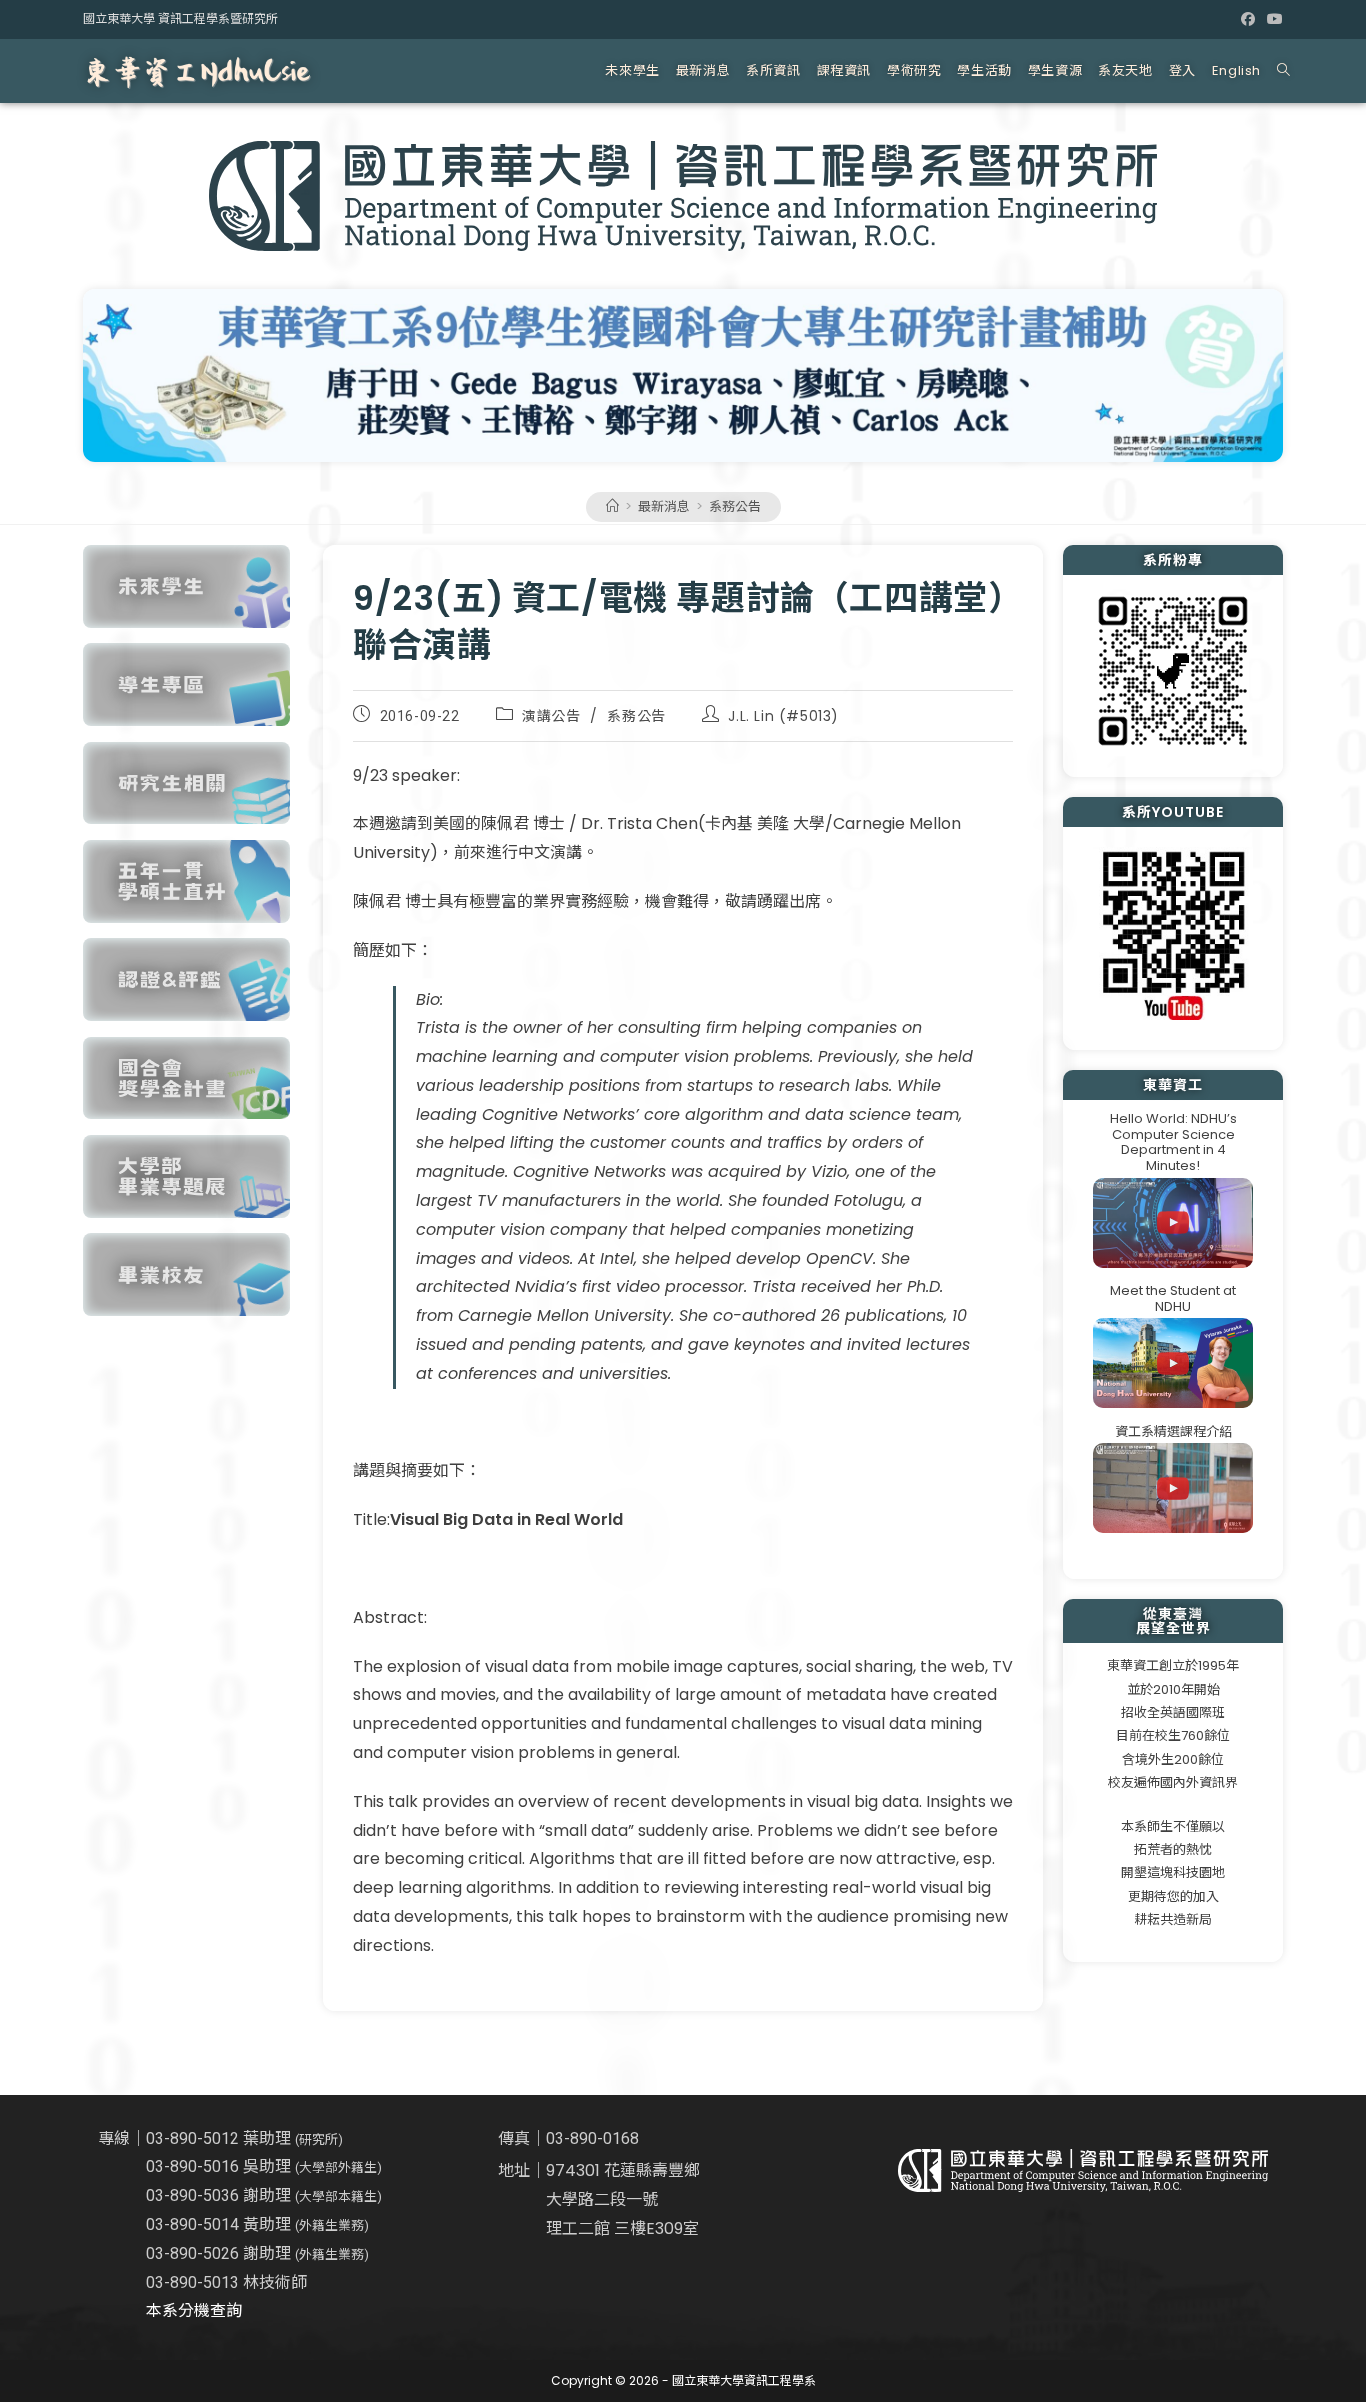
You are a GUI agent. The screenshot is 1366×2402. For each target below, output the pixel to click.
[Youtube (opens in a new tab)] (1272, 19)
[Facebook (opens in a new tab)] (1248, 19)
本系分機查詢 (194, 2310)
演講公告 (551, 716)
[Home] (612, 506)
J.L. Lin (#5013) (783, 716)
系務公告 (735, 506)
